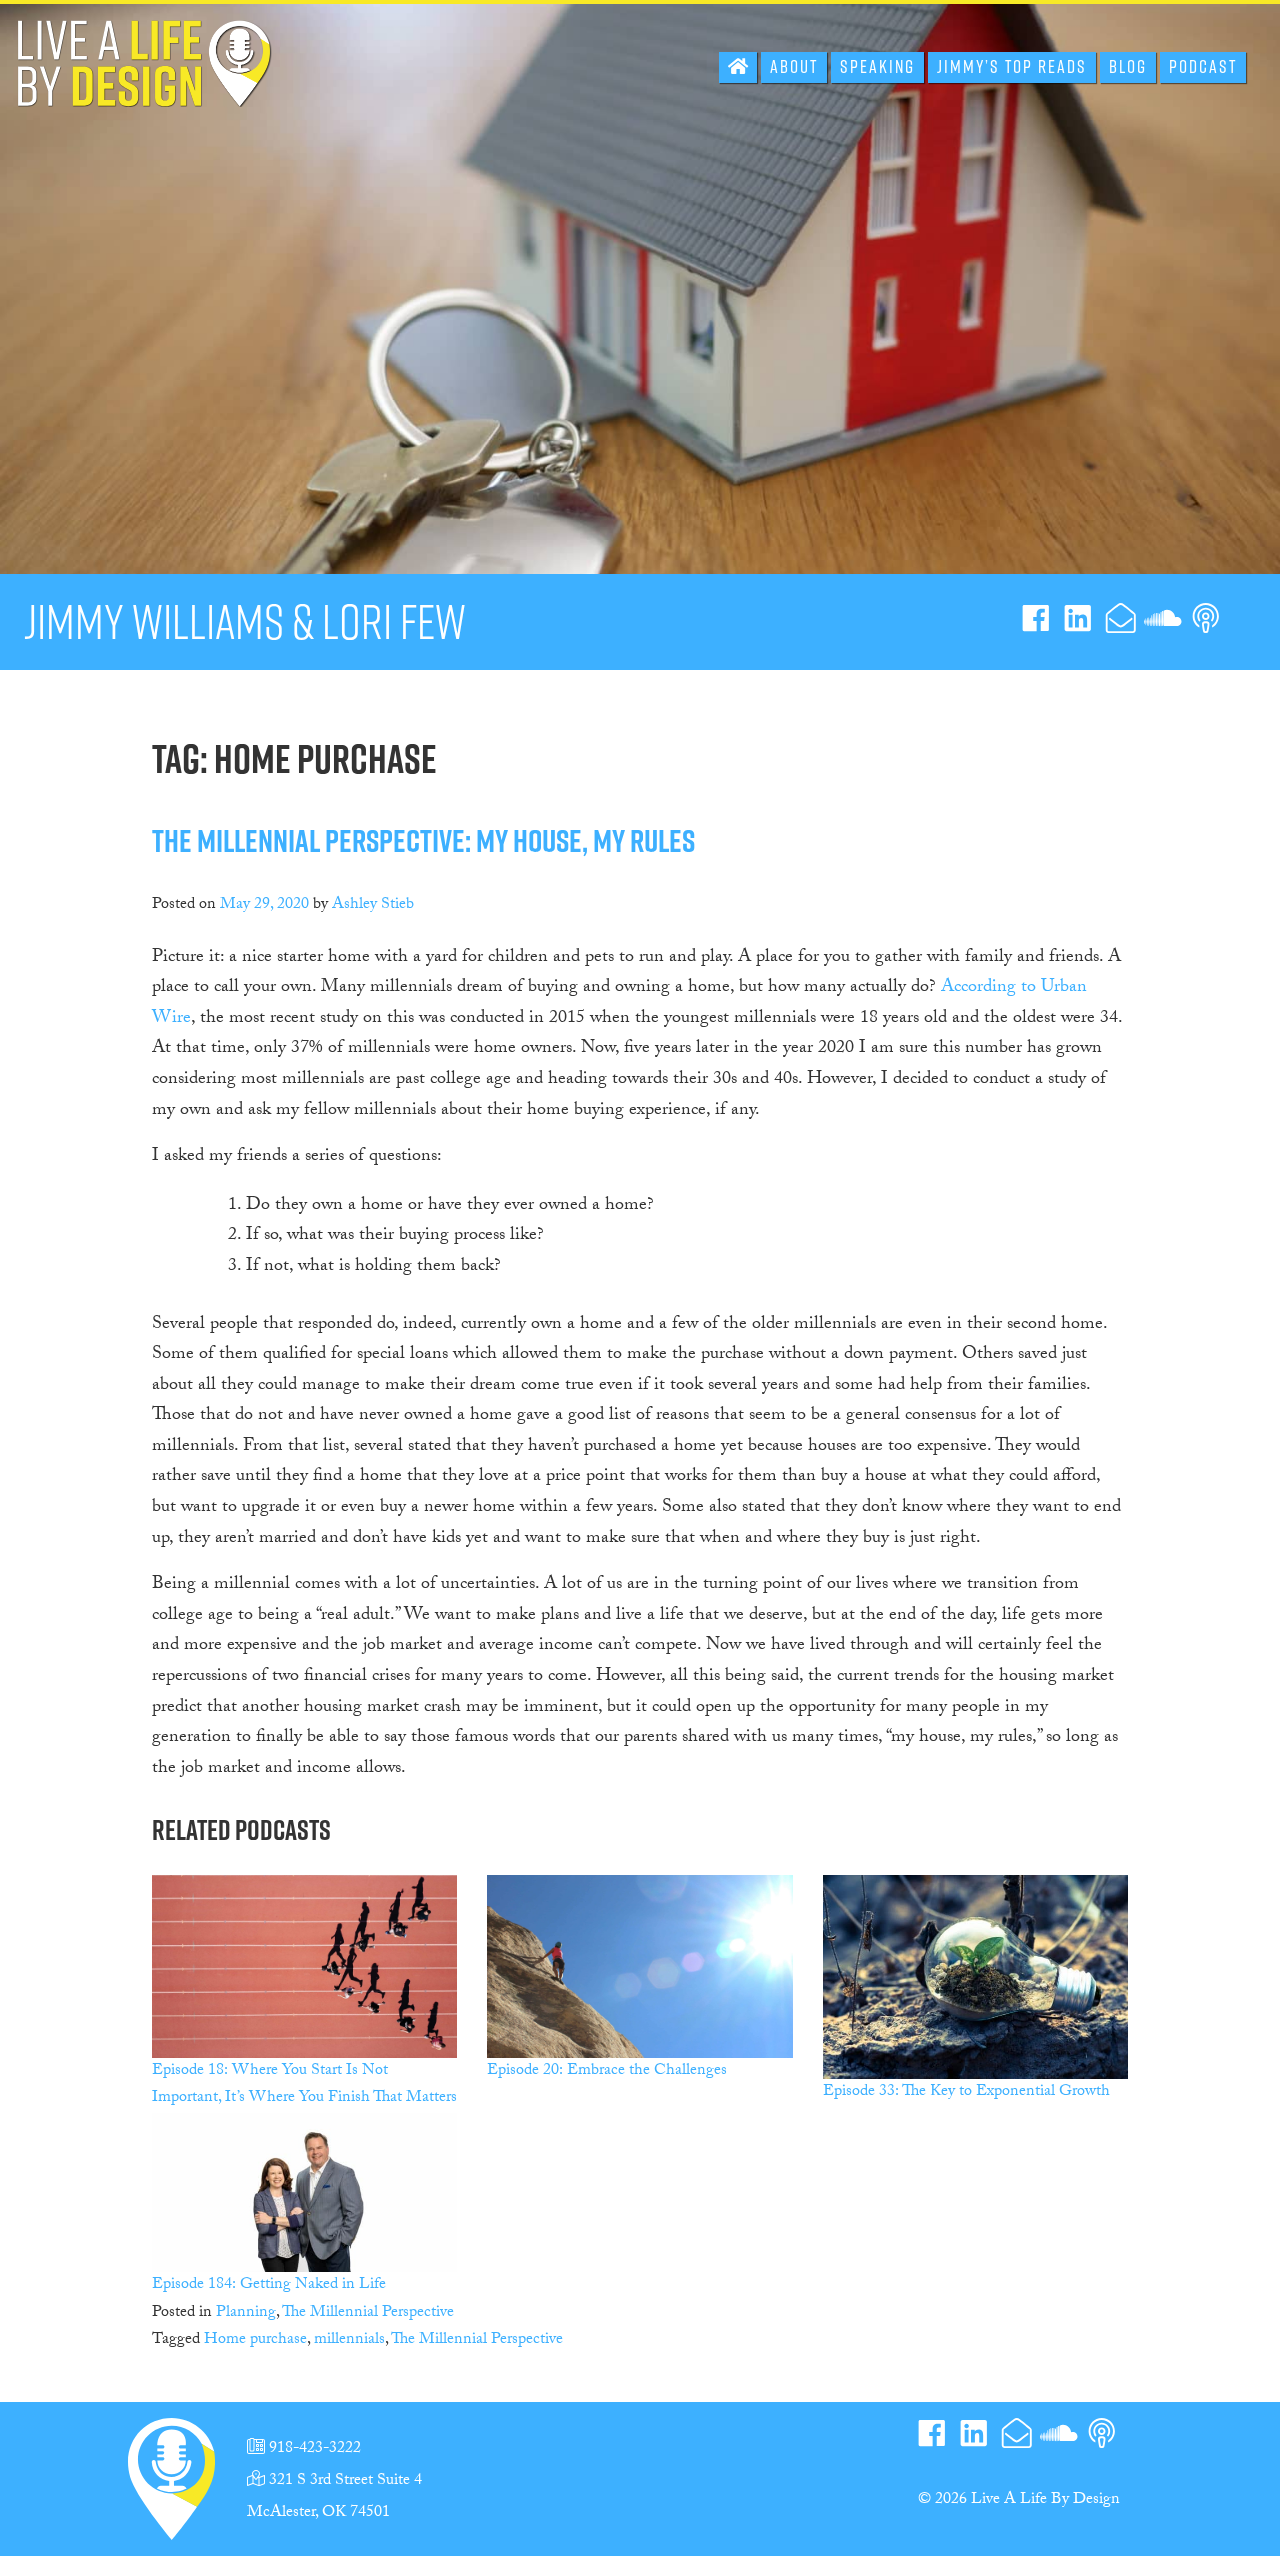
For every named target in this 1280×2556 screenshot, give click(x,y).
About (794, 66)
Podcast (1203, 66)
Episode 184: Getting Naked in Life (269, 2285)
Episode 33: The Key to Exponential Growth (966, 2092)
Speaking (877, 66)
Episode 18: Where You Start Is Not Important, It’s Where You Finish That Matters (304, 2085)
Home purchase (255, 2340)
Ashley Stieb (373, 905)
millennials (349, 2340)
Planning (246, 2313)
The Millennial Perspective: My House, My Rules (423, 840)
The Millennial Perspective (368, 2313)
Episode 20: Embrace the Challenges (607, 2071)
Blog (1128, 66)
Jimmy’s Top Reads (1012, 66)
